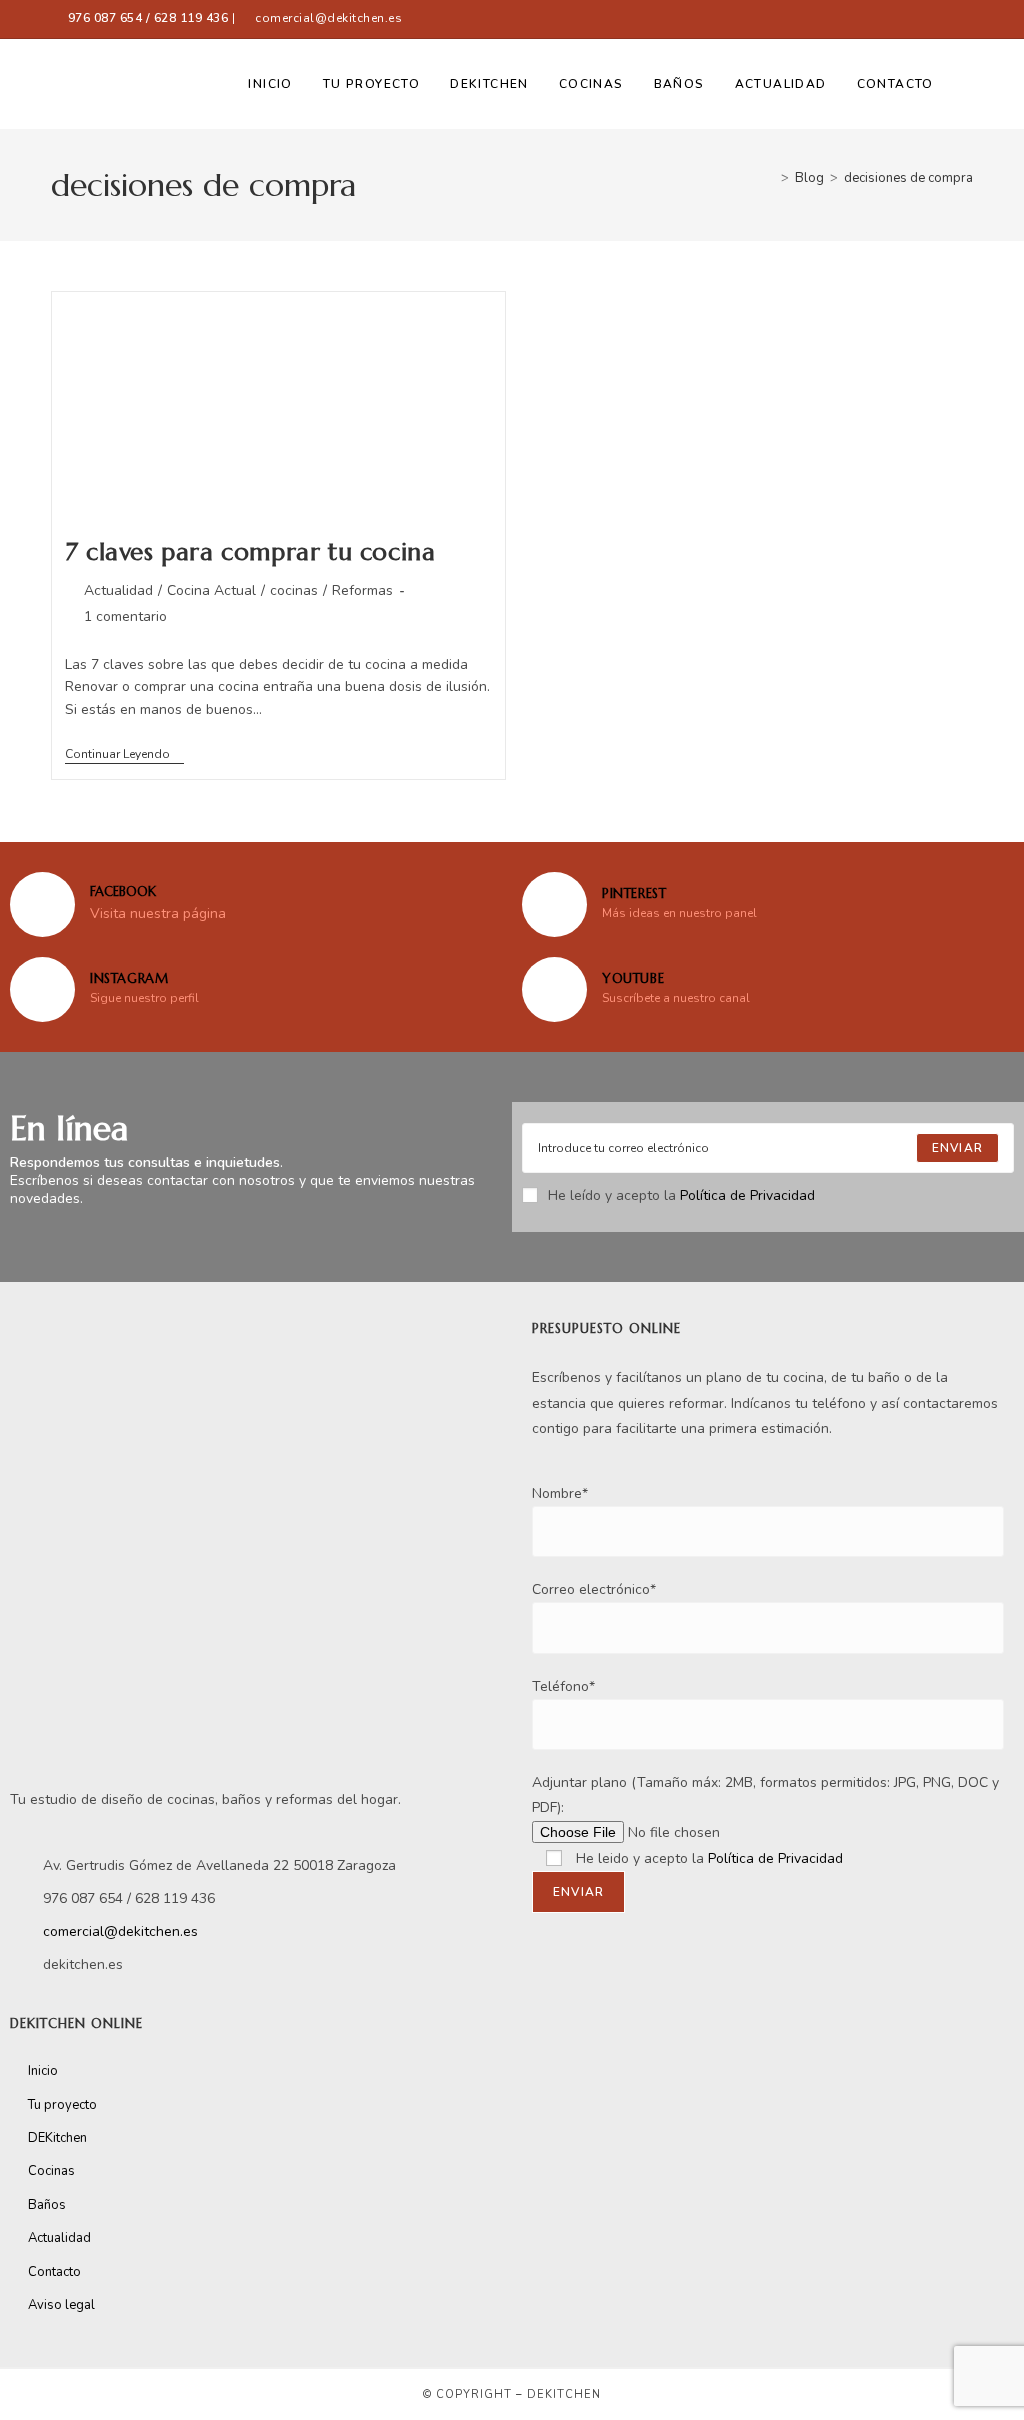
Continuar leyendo (124, 754)
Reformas (362, 590)
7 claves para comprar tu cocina (250, 552)
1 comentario (125, 616)
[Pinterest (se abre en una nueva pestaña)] (916, 19)
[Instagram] (42, 989)
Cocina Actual (211, 590)
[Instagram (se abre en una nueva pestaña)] (941, 19)
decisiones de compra (908, 178)
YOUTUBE (633, 978)
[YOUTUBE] (554, 989)
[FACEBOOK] (42, 904)
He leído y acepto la (681, 1195)
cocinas (294, 590)
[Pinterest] (554, 904)
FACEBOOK (123, 891)
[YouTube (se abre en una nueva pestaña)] (963, 19)
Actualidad (118, 590)
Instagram (129, 978)
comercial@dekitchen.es (328, 18)
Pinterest (634, 893)
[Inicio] (770, 178)
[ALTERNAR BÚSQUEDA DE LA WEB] (968, 84)
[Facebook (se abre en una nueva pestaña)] (879, 19)
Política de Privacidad (747, 1195)
